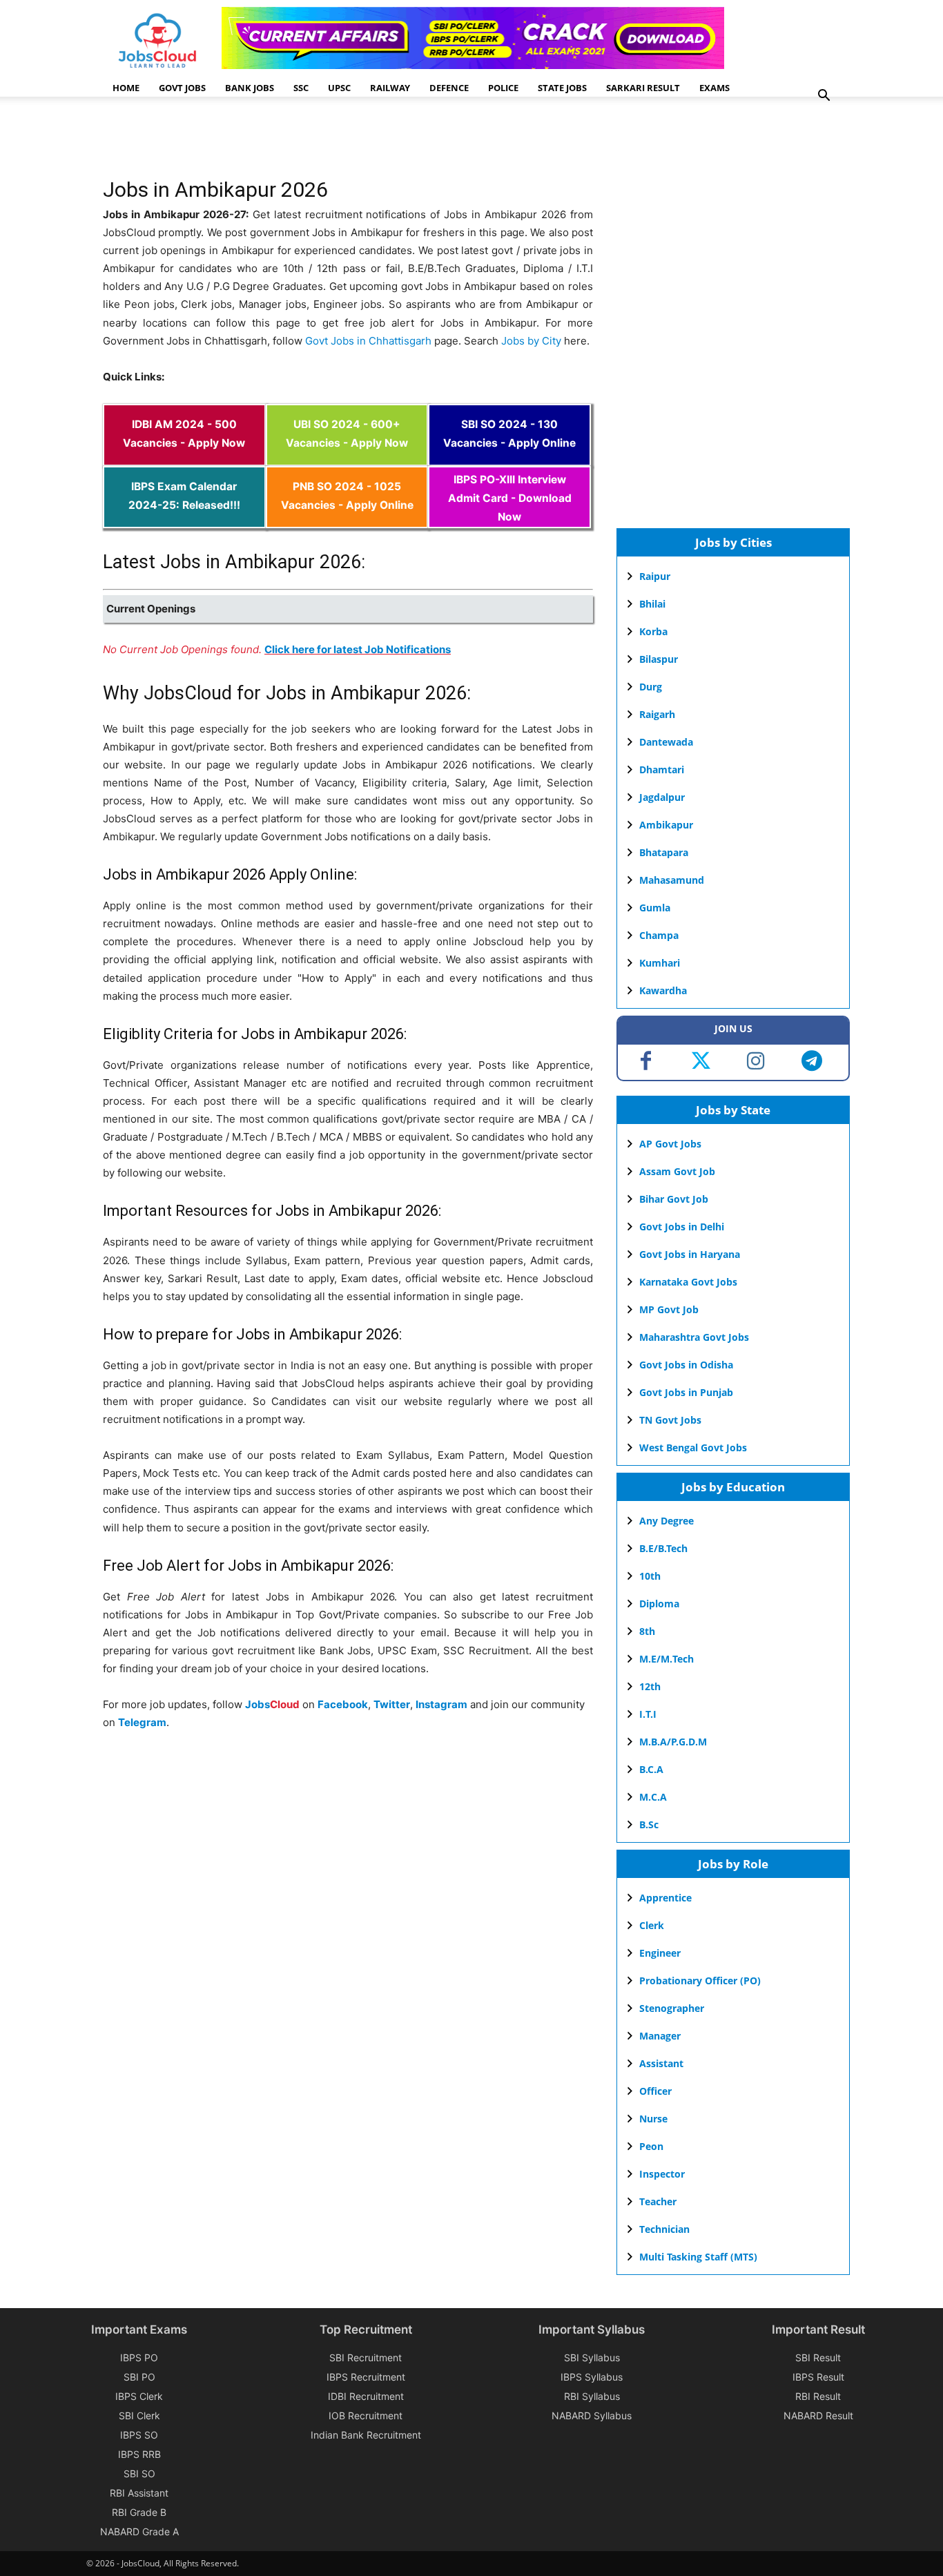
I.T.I (648, 1714)
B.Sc (649, 1824)
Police (503, 88)
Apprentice (665, 1898)
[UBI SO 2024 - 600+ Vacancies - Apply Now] (347, 457)
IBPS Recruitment (366, 2377)
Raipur (655, 576)
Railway (390, 88)
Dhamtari (662, 769)
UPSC (339, 88)
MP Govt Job (669, 1309)
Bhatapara (664, 852)
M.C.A (653, 1797)
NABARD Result (818, 2415)
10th (650, 1576)
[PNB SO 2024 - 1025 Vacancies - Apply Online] (347, 519)
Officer (655, 2091)
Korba (653, 631)
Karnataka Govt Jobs (688, 1282)
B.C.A (651, 1769)
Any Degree (667, 1521)
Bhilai (652, 604)
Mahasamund (672, 880)
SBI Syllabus (592, 2357)
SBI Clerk (139, 2415)
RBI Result (818, 2396)
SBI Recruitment (366, 2357)
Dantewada (666, 742)
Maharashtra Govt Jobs (694, 1337)
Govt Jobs (182, 88)
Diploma (659, 1604)
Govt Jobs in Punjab (686, 1392)
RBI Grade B (139, 2512)
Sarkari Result (643, 88)
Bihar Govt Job (674, 1199)
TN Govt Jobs (670, 1420)
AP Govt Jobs (670, 1144)
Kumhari (660, 963)
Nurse (653, 2119)
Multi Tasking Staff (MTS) (698, 2257)
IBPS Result (818, 2377)
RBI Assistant (139, 2493)
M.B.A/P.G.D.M (673, 1742)
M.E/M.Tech (667, 1659)
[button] (824, 97)
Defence (449, 88)
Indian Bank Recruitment (366, 2435)
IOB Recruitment (366, 2415)
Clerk (652, 1925)
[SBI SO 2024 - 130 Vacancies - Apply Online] (509, 457)
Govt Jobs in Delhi (682, 1227)
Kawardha (663, 990)
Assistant (661, 2063)
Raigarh (657, 714)
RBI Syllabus (592, 2396)
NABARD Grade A (139, 2531)
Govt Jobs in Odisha (686, 1365)
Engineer (660, 1953)
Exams (714, 88)
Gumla (655, 908)
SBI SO (139, 2473)
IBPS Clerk (139, 2396)
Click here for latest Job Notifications (358, 649)
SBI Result (818, 2357)
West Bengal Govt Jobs (693, 1447)
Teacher (658, 2201)
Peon (651, 2146)
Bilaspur (659, 659)
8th (647, 1631)
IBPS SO (139, 2435)
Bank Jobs (250, 88)
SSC (301, 88)
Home (126, 88)
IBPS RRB (139, 2454)
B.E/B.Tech (663, 1548)
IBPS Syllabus (592, 2377)
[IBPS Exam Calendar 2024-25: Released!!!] (184, 519)
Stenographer (672, 2008)
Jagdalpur (662, 797)
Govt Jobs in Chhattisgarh (368, 341)
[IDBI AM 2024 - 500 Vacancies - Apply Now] (184, 457)
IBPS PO (139, 2357)
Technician (664, 2229)
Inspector (662, 2174)
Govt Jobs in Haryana (690, 1254)
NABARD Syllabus (592, 2415)
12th (650, 1686)
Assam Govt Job (677, 1171)
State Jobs (562, 88)
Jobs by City (531, 341)
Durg (651, 687)
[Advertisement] (354, 142)
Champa (659, 935)
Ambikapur (666, 825)
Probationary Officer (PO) (700, 1981)
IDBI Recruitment (366, 2396)
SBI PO (139, 2377)
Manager (660, 2036)
